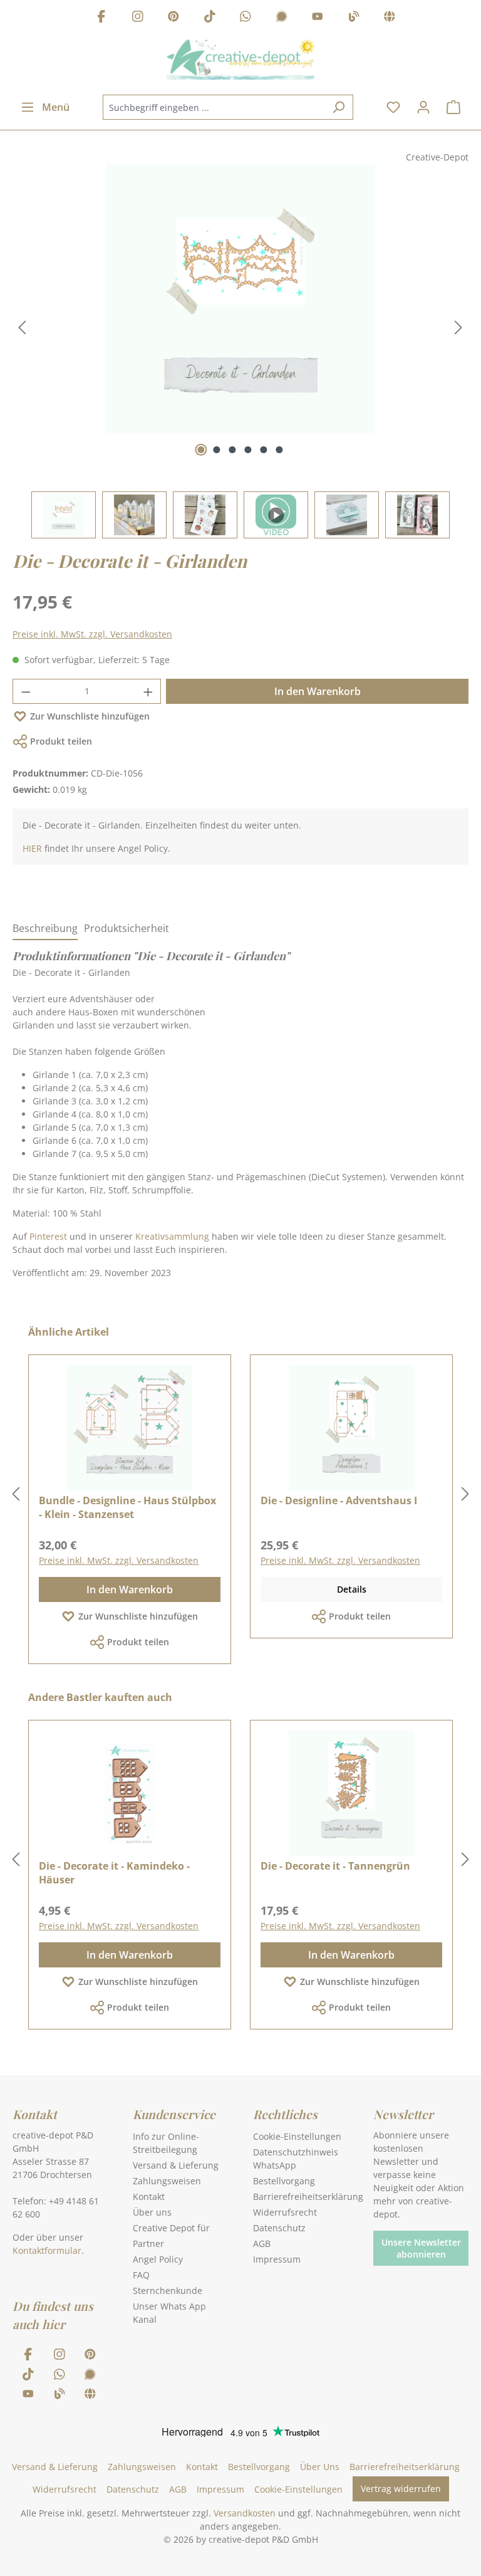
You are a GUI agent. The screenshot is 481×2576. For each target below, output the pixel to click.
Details (352, 1589)
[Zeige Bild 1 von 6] (201, 450)
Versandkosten (245, 2513)
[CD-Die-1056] (240, 298)
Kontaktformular (47, 2250)
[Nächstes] (458, 327)
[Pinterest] (173, 18)
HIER (32, 848)
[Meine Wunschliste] (393, 107)
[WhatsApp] (246, 18)
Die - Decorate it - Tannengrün (335, 1866)
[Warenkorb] (453, 107)
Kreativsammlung (172, 1236)
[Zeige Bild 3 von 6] (233, 450)
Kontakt (149, 2196)
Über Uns (320, 2467)
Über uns (152, 2212)
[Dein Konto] (423, 107)
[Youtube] (318, 18)
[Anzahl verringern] (26, 691)
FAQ (141, 2275)
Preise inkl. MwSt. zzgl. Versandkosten (92, 634)
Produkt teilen (61, 741)
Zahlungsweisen (167, 2181)
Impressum (277, 2259)
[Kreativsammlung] (390, 18)
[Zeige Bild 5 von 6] (264, 450)
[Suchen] (339, 107)
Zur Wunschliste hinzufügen (90, 716)
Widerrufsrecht (285, 2212)
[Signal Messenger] (282, 18)
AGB (262, 2244)
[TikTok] (210, 18)
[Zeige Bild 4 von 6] (248, 450)
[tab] (45, 929)
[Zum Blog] (354, 18)
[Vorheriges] (22, 327)
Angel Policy (158, 2259)
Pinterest (48, 1236)
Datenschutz (279, 2228)
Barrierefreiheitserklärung (308, 2196)
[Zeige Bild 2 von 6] (217, 450)
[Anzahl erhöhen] (148, 691)
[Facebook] (101, 18)
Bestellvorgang (284, 2181)
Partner (148, 2244)
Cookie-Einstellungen (297, 2136)
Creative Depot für (171, 2228)
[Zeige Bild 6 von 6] (280, 450)
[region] (240, 351)
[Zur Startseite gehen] (240, 60)
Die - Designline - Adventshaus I (339, 1500)
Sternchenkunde (168, 2291)
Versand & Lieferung (176, 2165)
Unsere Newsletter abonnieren (421, 2248)
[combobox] (214, 107)
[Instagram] (138, 18)
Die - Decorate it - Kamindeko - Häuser (114, 1873)
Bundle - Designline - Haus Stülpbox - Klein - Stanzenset (127, 1507)
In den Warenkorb (318, 691)
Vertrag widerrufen (401, 2489)
